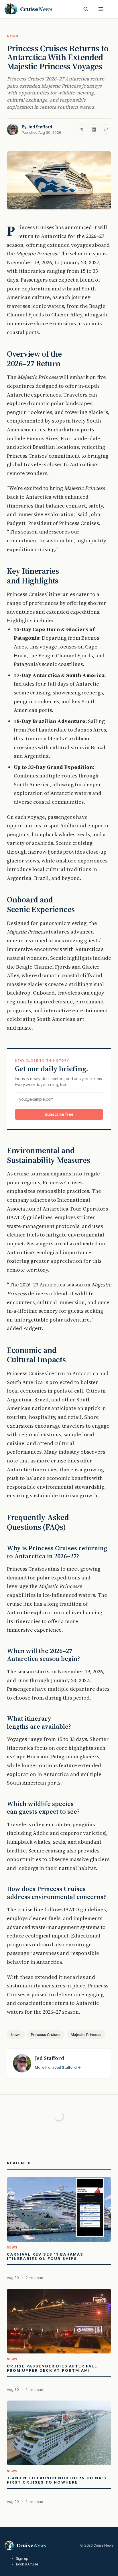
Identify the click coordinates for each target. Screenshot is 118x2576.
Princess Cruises (46, 2034)
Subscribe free (59, 1114)
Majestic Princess (86, 2034)
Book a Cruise (27, 2564)
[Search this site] (86, 9)
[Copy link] (106, 130)
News (13, 36)
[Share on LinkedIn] (94, 130)
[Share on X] (82, 130)
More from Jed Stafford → (58, 2067)
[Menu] (101, 9)
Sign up (22, 2558)
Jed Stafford (40, 127)
